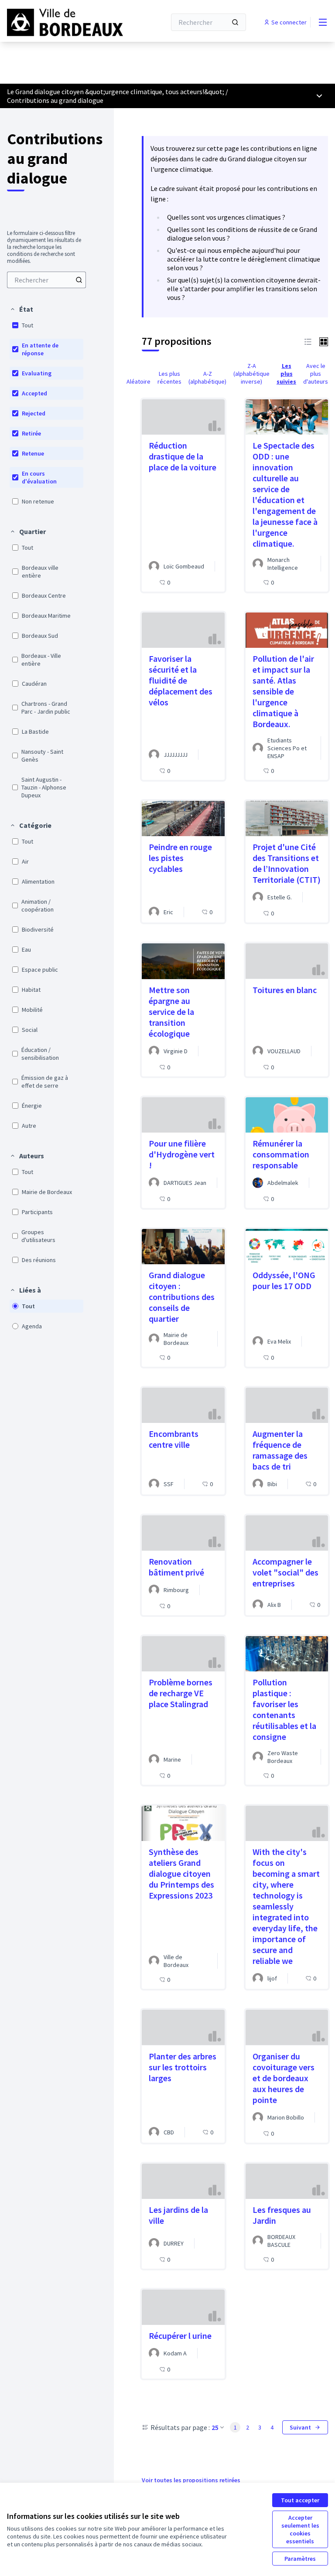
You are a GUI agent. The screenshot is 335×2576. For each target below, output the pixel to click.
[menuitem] (46, 280)
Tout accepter (300, 2500)
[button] (21, 309)
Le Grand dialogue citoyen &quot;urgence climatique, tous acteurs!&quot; (116, 92)
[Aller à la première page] (65, 22)
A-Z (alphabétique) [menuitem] (207, 378)
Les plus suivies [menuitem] (286, 374)
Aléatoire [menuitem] (138, 381)
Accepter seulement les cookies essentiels (300, 2529)
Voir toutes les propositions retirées (191, 2480)
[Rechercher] (235, 22)
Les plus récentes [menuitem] (169, 378)
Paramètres (300, 2559)
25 (215, 2427)
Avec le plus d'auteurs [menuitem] (316, 374)
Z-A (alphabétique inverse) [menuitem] (251, 374)
